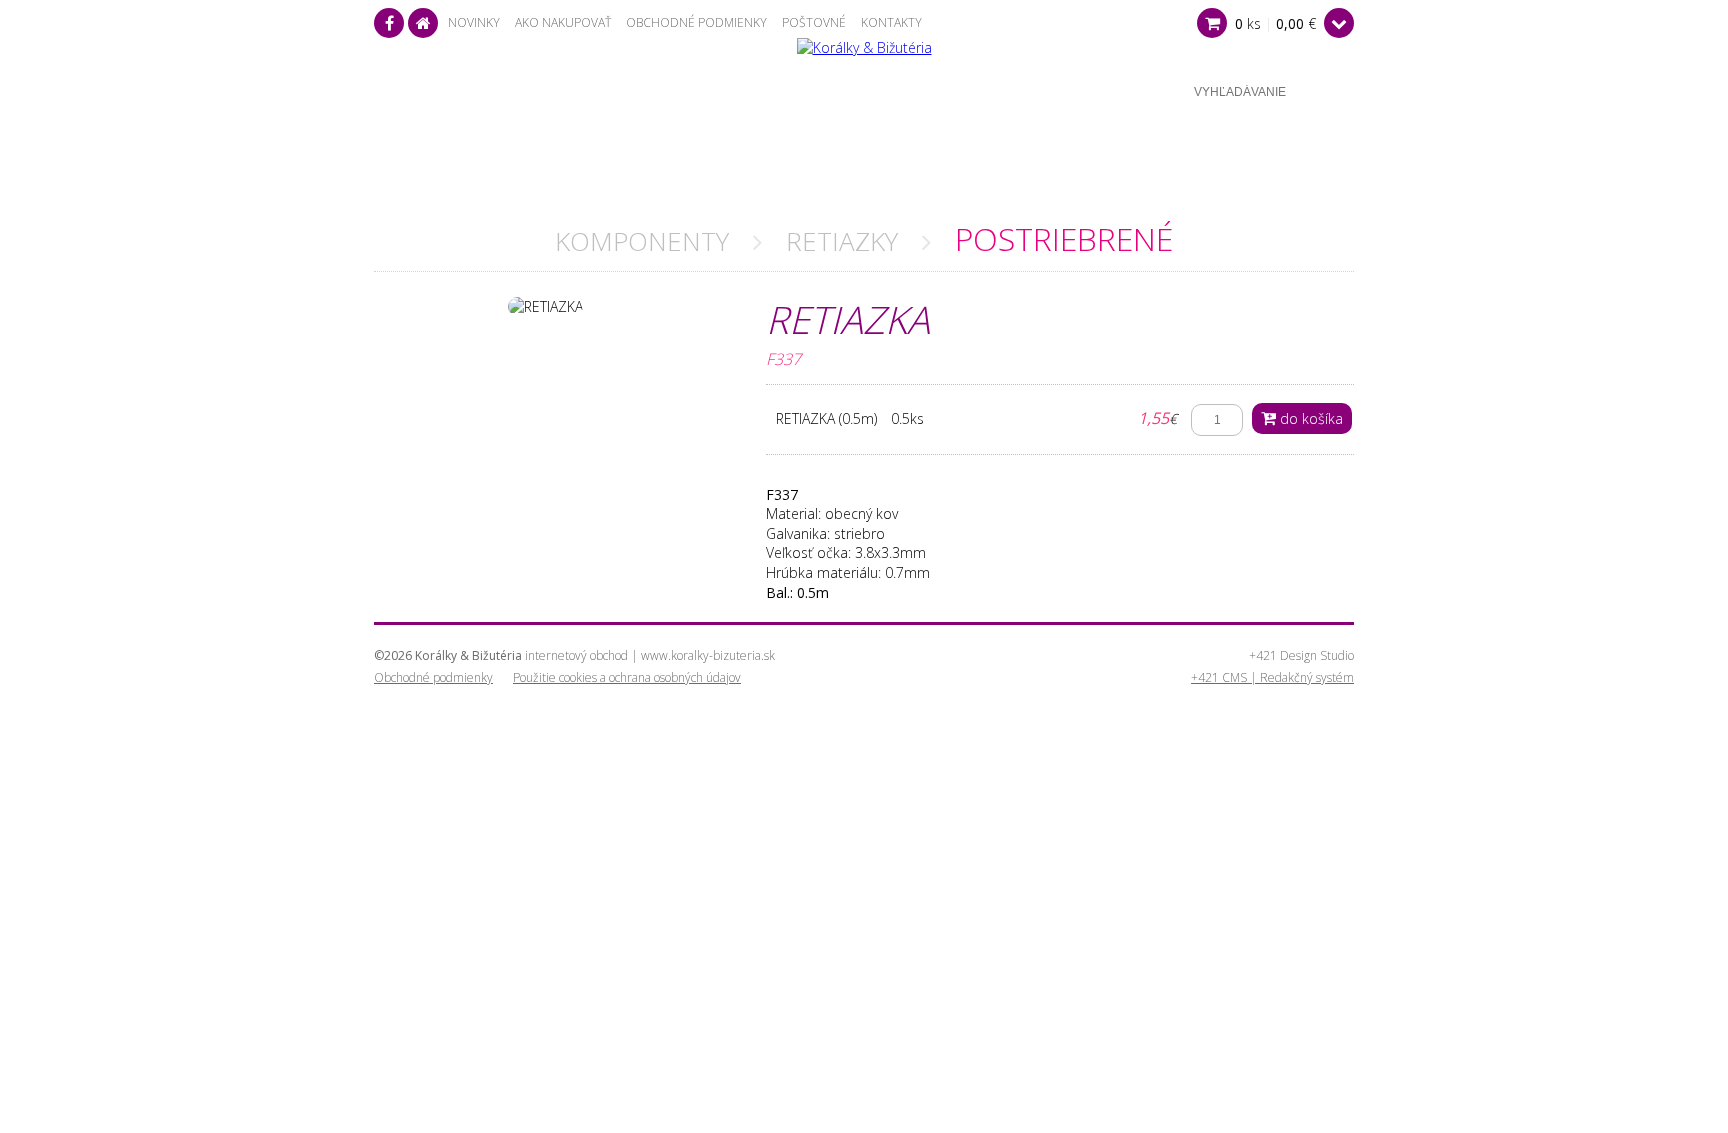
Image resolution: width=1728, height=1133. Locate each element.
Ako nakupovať (563, 22)
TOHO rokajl (725, 186)
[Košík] (1212, 23)
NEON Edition (437, 186)
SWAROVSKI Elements (582, 186)
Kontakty (891, 22)
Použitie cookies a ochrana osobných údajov (627, 677)
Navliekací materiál (1182, 186)
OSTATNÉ (1307, 186)
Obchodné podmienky (696, 22)
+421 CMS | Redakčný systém (1272, 677)
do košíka (1309, 418)
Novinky (474, 22)
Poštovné (814, 22)
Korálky (941, 186)
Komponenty (1043, 186)
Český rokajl (840, 186)
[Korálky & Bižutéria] (864, 47)
